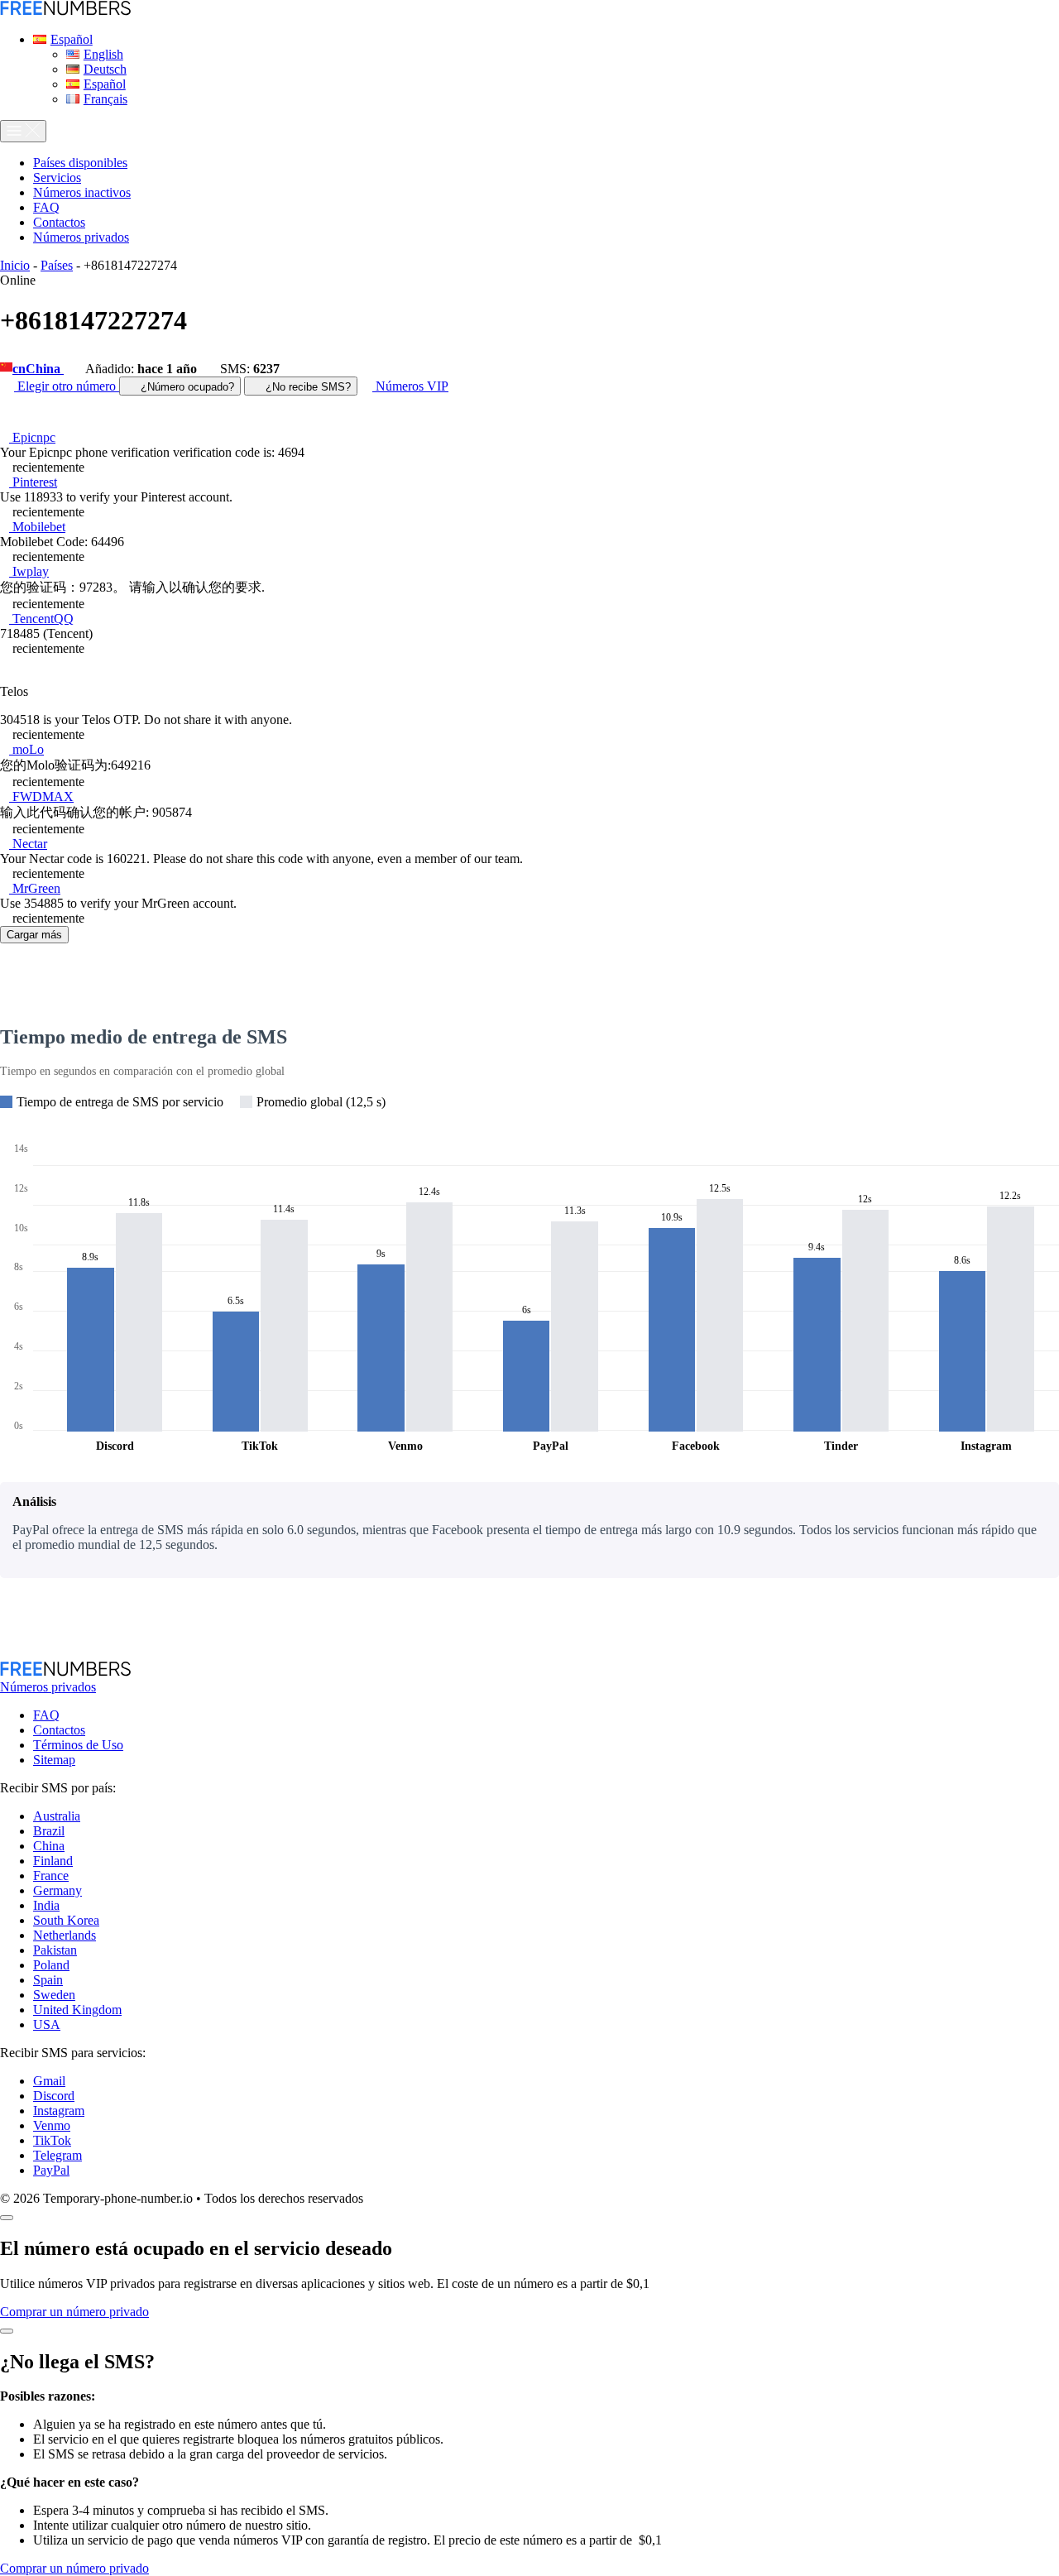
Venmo (52, 2125)
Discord (54, 2096)
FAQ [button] (46, 207)
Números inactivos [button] (82, 192)
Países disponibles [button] (80, 163)
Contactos (59, 1730)
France (51, 1876)
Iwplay (29, 571)
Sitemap (54, 1760)
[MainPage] (65, 11)
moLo (26, 749)
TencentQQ (41, 619)
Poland (51, 1965)
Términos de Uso (78, 1745)
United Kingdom (77, 2010)
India (46, 1905)
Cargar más (34, 935)
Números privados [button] (81, 237)
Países (57, 265)
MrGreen (35, 888)
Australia (57, 1816)
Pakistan (55, 1950)
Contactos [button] (59, 222)
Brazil (49, 1831)
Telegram (58, 2155)
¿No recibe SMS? (307, 387)
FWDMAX (41, 796)
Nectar (28, 844)
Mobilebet (37, 527)
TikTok (52, 2140)
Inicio (15, 265)
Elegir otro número (67, 386)
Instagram (59, 2111)
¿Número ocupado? (186, 387)
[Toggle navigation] (23, 131)
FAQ (46, 1715)
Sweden (54, 1995)
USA (47, 2024)
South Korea (66, 1920)
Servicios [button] (57, 177)
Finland (53, 1861)
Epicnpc (32, 437)
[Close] (7, 2218)
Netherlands (65, 1935)
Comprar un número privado (74, 2312)
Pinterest (33, 482)
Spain (48, 1980)
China (49, 1846)
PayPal (51, 2170)
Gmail (49, 2081)
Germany (58, 1890)
